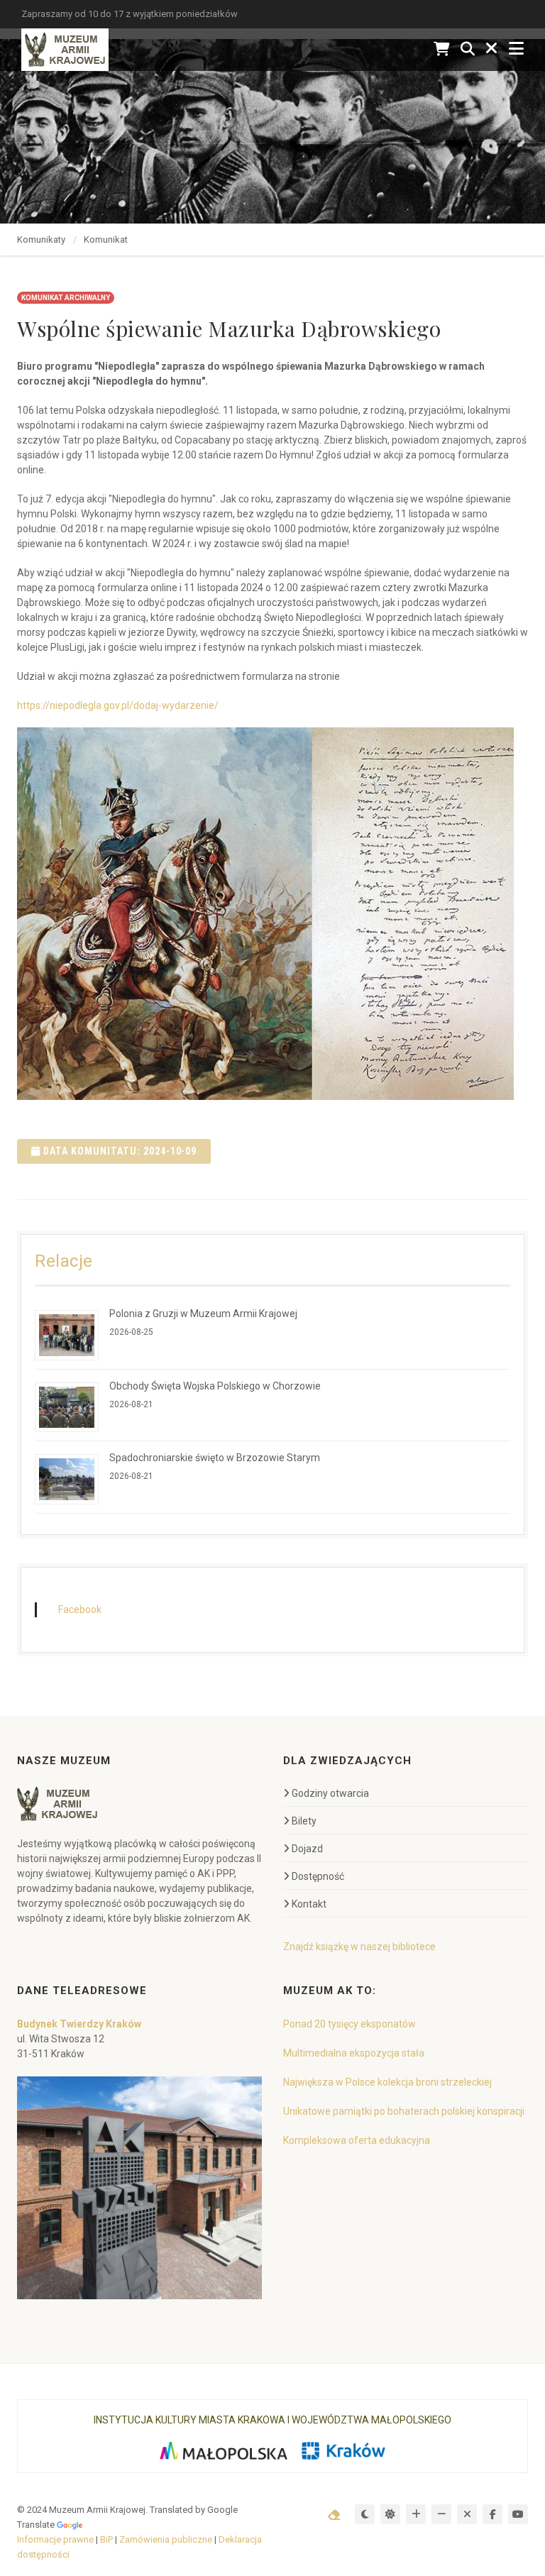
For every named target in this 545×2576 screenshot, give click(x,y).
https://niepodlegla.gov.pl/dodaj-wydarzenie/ (118, 705)
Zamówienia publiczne (166, 2539)
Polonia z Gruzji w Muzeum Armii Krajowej (203, 1314)
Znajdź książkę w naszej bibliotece (359, 1947)
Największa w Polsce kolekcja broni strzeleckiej (387, 2082)
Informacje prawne (55, 2539)
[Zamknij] (492, 49)
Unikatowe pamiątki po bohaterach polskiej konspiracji (404, 2111)
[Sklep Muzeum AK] (442, 49)
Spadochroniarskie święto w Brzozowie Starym (215, 1458)
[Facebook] (492, 2514)
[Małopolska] (223, 2451)
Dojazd (307, 1849)
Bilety (304, 1821)
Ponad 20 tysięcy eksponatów (349, 2024)
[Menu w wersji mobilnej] (516, 49)
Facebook (80, 1609)
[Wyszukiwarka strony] (468, 49)
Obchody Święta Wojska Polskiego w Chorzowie (215, 1386)
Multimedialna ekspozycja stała (354, 2053)
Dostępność (318, 1876)
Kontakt (309, 1904)
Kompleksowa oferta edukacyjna (357, 2140)
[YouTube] (518, 2514)
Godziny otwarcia (330, 1793)
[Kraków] (343, 2451)
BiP (106, 2539)
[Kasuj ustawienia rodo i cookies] (334, 2515)
